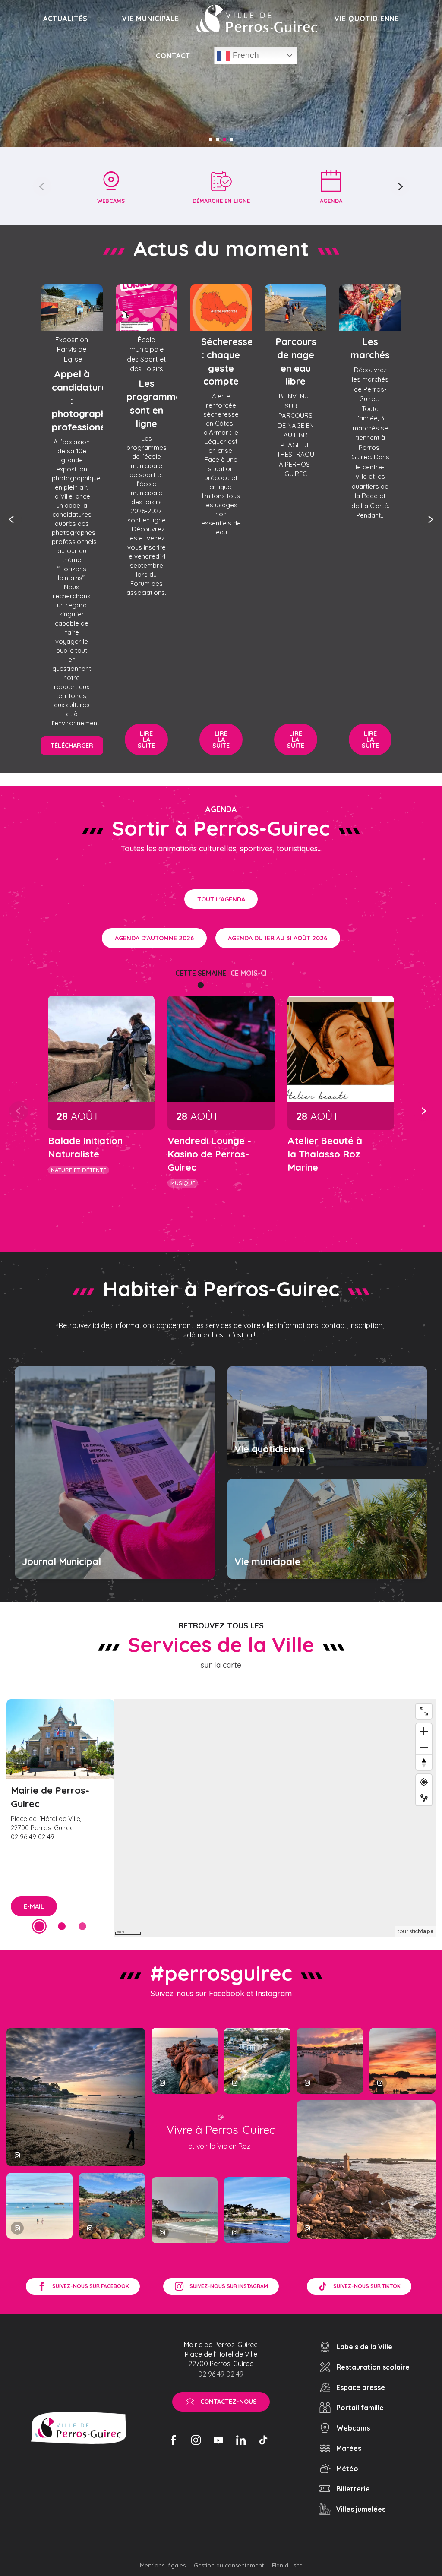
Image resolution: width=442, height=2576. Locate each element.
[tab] (201, 973)
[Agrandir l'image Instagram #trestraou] (76, 2097)
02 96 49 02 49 (221, 2374)
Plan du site (287, 2565)
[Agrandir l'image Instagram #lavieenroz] (112, 2206)
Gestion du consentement (229, 2565)
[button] (42, 186)
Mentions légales (163, 2565)
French (245, 55)
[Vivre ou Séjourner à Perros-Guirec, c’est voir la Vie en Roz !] (257, 19)
